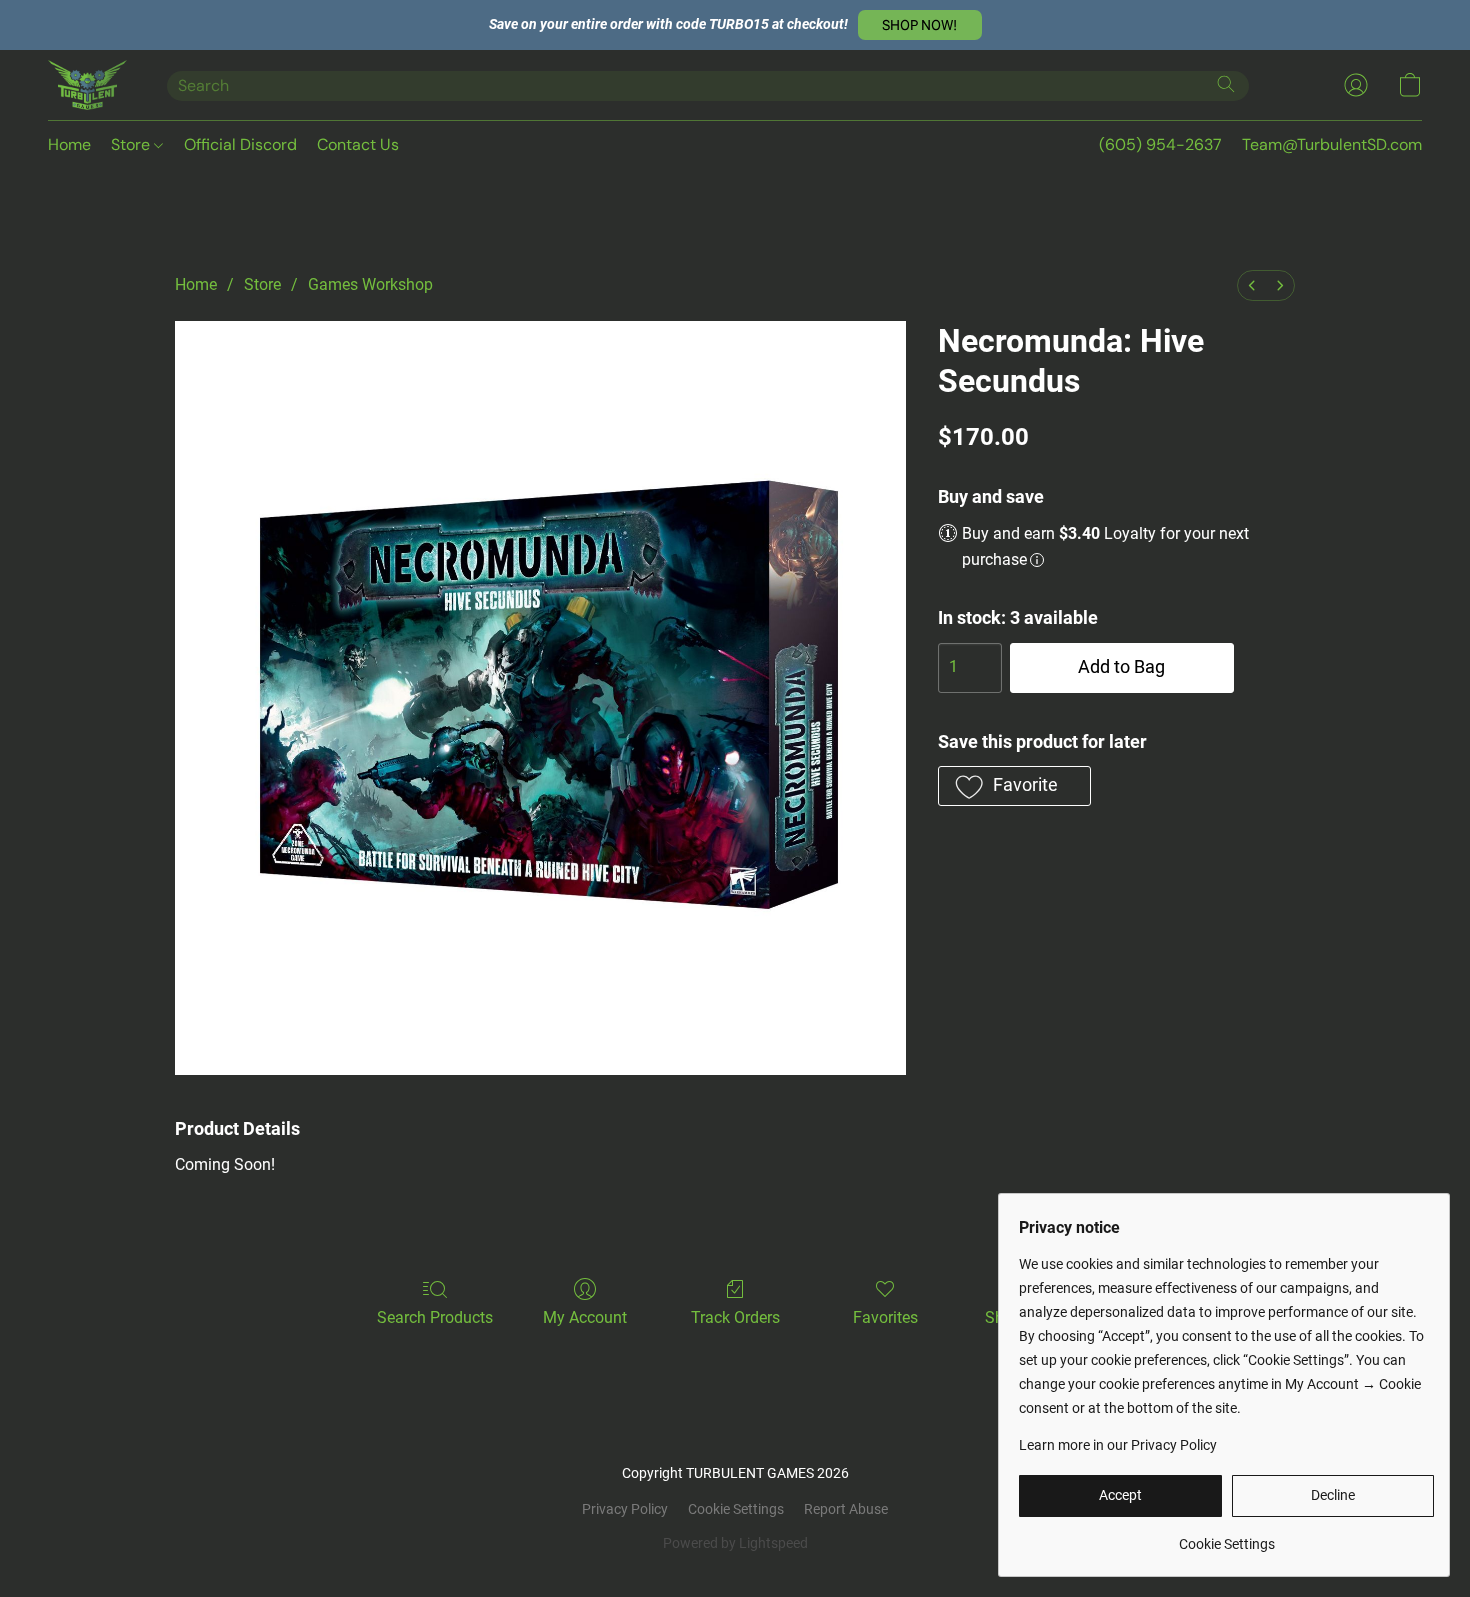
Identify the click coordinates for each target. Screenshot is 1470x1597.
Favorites (885, 1317)
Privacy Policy (625, 1509)
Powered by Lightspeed (735, 1543)
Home (69, 144)
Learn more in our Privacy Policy (1118, 1445)
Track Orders (735, 1317)
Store (132, 144)
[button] (920, 25)
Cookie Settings (736, 1509)
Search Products (435, 1317)
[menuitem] (1252, 285)
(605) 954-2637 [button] (1160, 144)
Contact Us (358, 144)
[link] (1226, 1536)
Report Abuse (846, 1509)
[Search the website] (1226, 84)
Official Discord (240, 144)
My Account (585, 1317)
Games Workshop (370, 284)
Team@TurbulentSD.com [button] (1332, 144)
